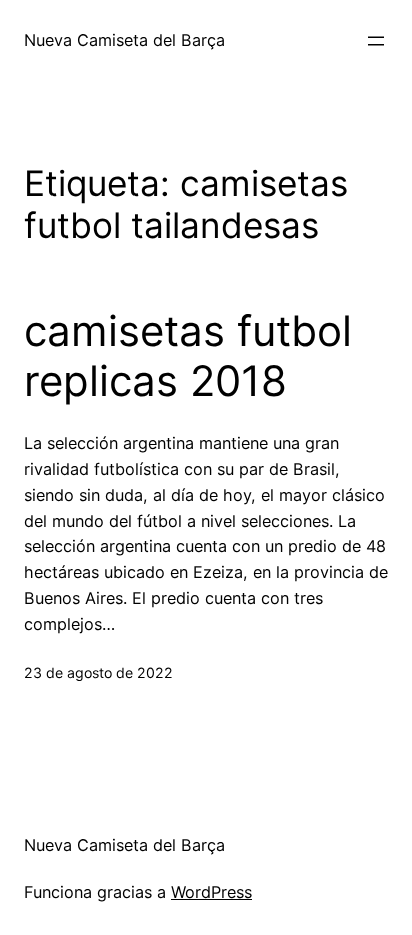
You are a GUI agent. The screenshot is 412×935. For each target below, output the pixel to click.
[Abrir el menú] (376, 41)
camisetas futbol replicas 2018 (188, 356)
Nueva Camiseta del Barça (124, 40)
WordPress (211, 892)
